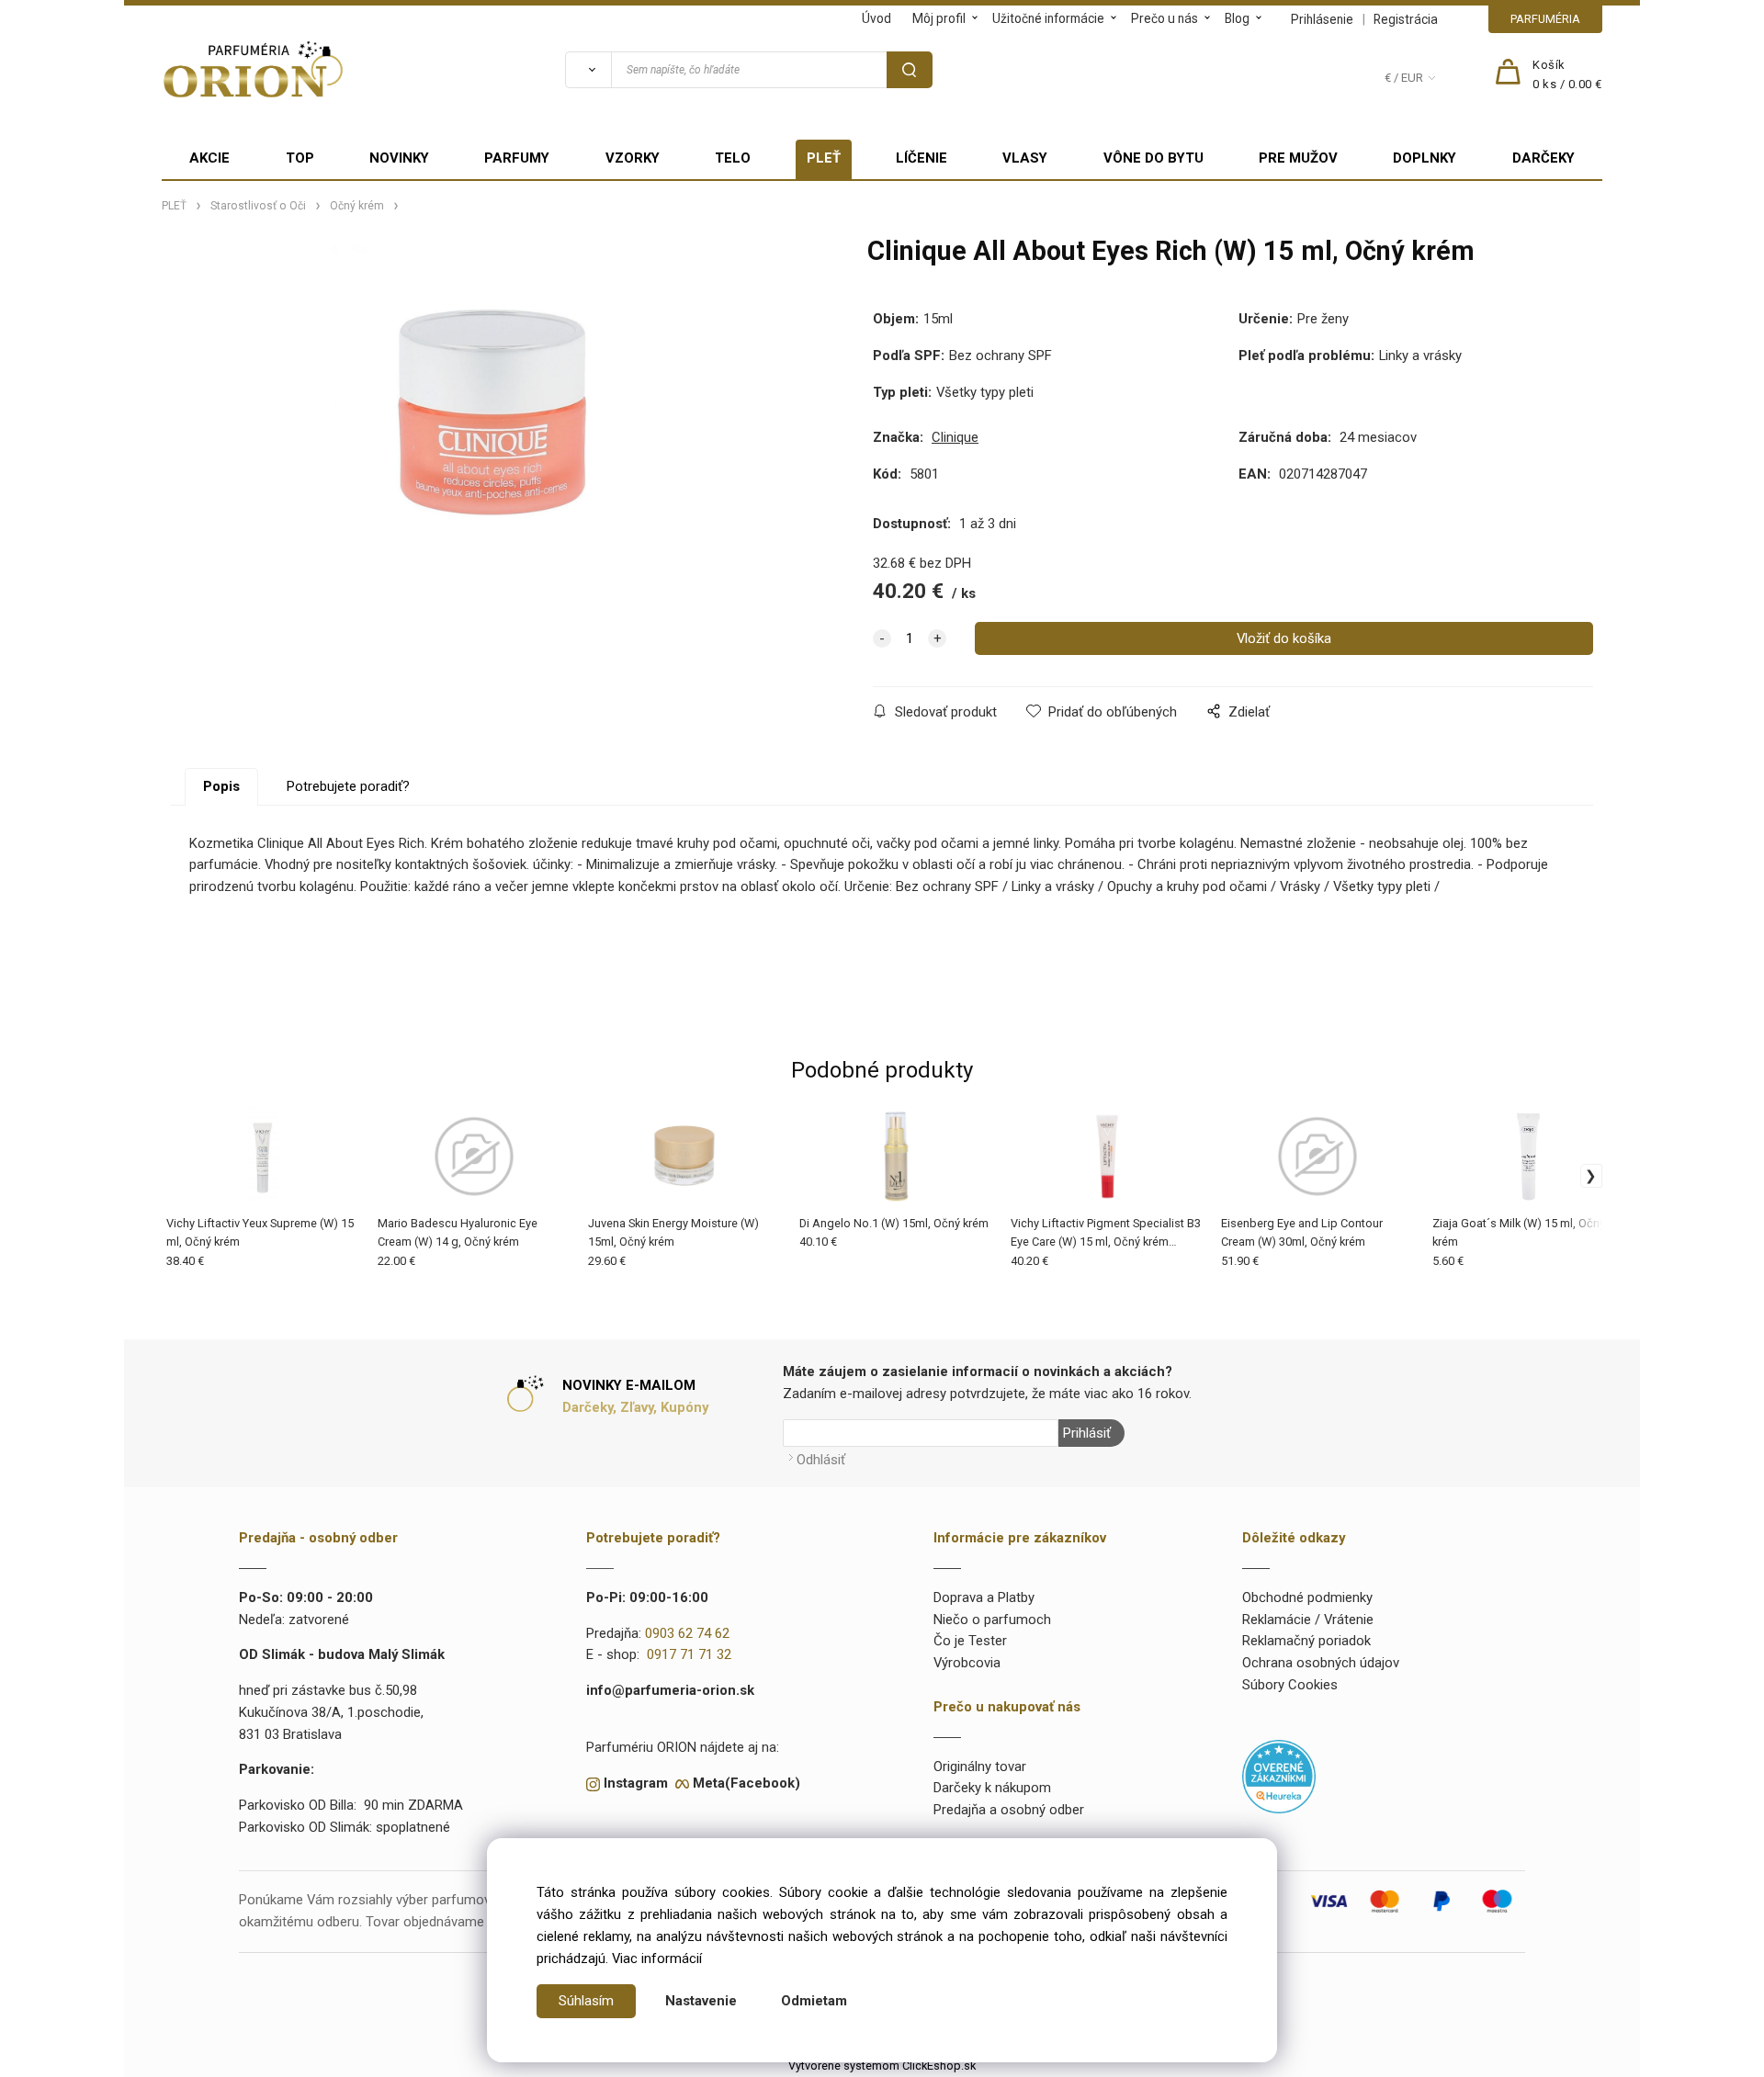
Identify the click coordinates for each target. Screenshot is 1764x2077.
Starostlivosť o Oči (258, 206)
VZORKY (633, 158)
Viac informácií (657, 1958)
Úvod (876, 18)
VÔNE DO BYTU (1153, 158)
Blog (1237, 18)
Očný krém (357, 206)
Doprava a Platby (984, 1597)
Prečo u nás (1165, 18)
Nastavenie (701, 2001)
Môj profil (939, 18)
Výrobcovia (967, 1663)
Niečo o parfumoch (992, 1620)
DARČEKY (1543, 158)
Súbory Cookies (1290, 1685)
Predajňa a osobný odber (1009, 1810)
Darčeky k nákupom (992, 1788)
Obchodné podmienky (1307, 1597)
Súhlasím (586, 2001)
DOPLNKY (1425, 158)
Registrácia (1406, 19)
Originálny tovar (980, 1767)
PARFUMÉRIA (1545, 19)
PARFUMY (517, 158)
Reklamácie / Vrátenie (1308, 1620)
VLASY (1025, 158)
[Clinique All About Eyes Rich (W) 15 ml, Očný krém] (486, 410)
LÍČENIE (922, 158)
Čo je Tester (970, 1641)
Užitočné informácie (1048, 18)
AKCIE (209, 158)
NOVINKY (399, 158)
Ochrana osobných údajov (1321, 1663)
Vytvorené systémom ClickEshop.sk (882, 2066)
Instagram (636, 1783)
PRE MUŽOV (1298, 158)
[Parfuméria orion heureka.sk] (1279, 1776)
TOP (300, 158)
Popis (221, 786)
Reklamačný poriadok (1306, 1641)
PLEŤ (824, 158)
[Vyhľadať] (588, 70)
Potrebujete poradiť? (348, 786)
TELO (733, 158)
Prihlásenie (1322, 19)
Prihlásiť (1087, 1433)
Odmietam (814, 2001)
